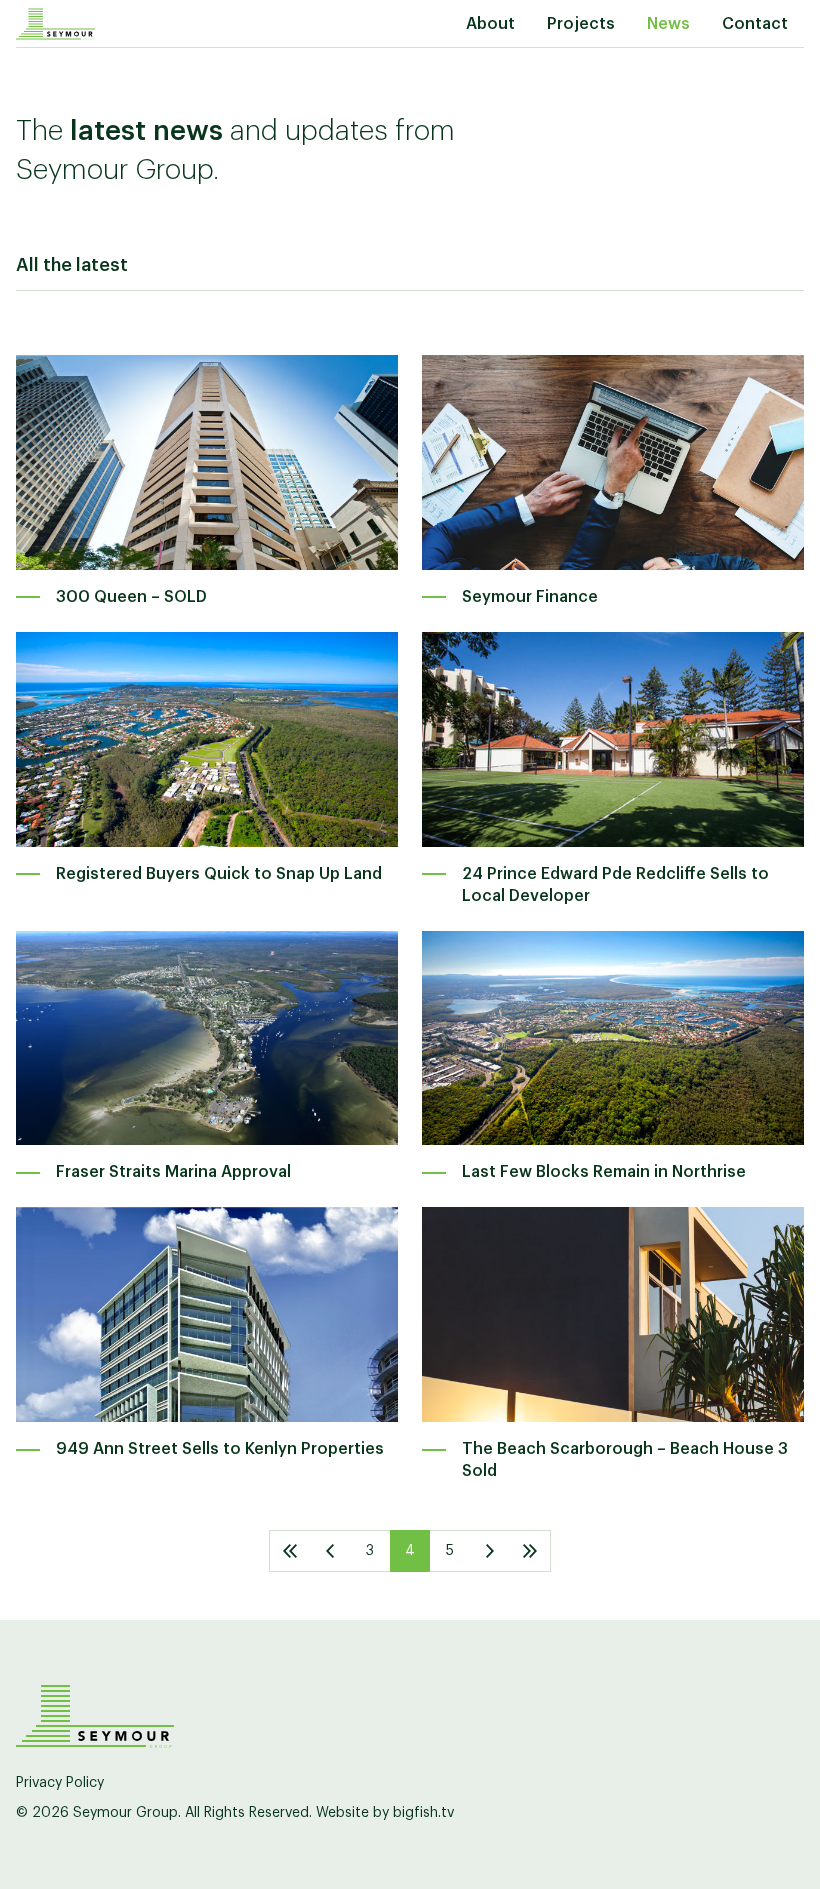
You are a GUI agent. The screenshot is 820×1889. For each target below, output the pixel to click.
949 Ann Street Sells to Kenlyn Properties (220, 1449)
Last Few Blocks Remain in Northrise (604, 1172)
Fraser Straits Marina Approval (173, 1172)
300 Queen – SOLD (131, 597)
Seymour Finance (530, 597)
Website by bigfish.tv (385, 1813)
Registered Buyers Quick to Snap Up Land (219, 874)
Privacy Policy (60, 1783)
